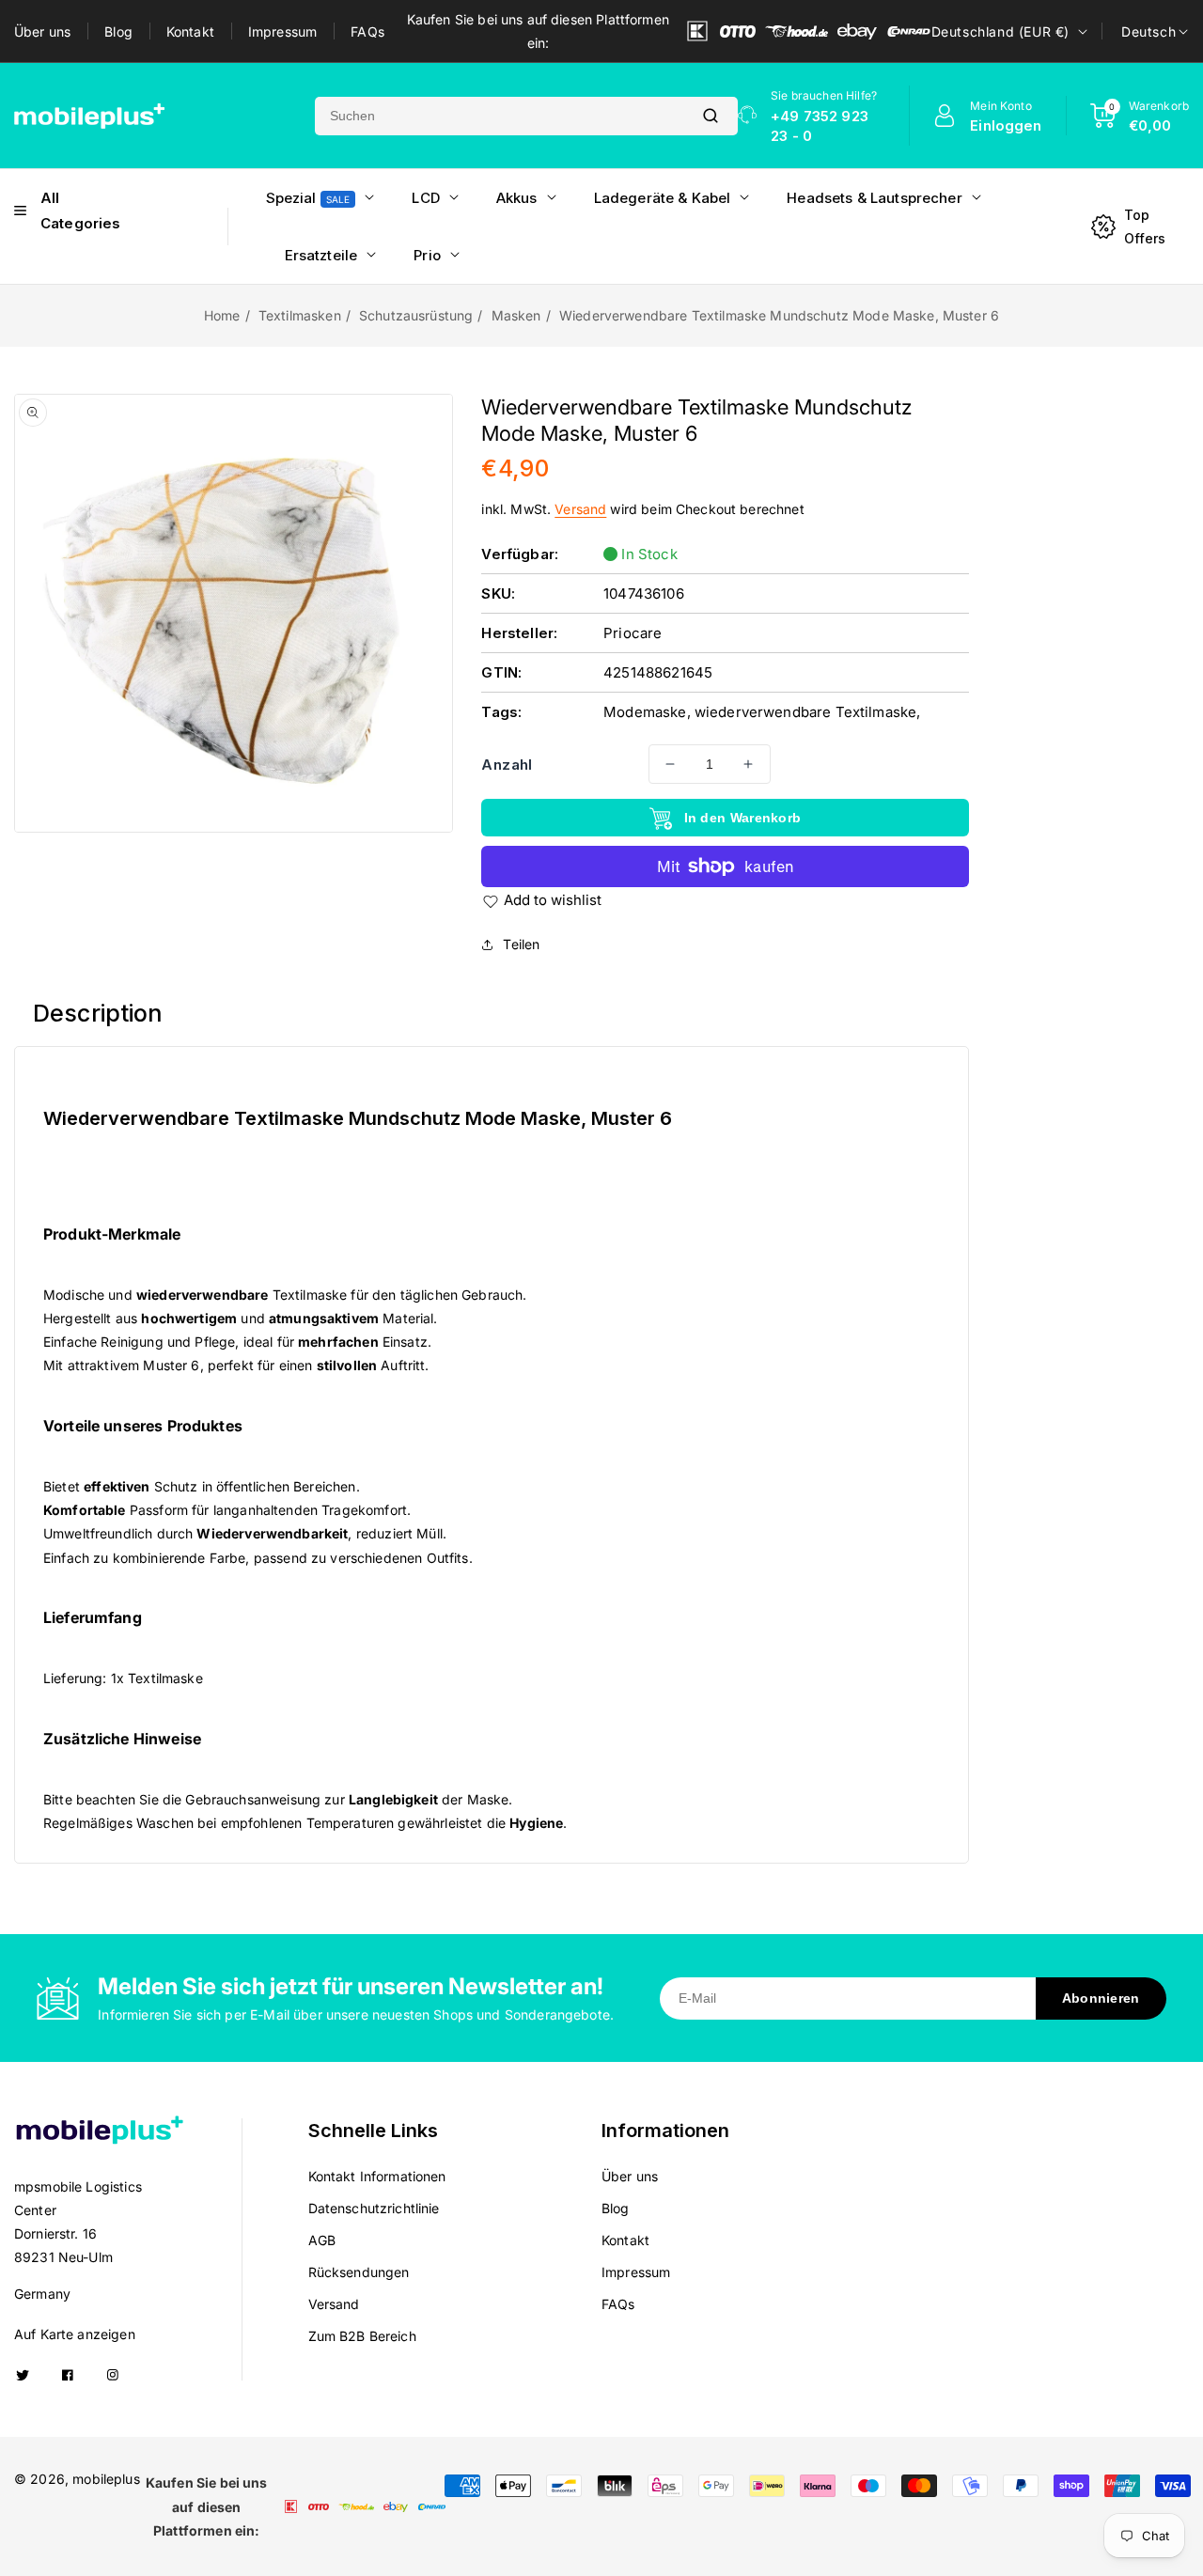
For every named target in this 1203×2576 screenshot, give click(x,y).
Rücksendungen (359, 2272)
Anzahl (507, 765)
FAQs (367, 31)
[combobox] (499, 116)
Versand (580, 509)
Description (98, 1013)
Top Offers (1145, 226)
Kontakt (190, 31)
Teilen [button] (521, 944)
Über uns (42, 31)
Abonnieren (1101, 1998)
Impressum (282, 31)
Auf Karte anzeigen (75, 2334)
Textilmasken (300, 315)
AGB (322, 2240)
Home (222, 315)
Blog (118, 31)
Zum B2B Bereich (362, 2336)
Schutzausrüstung (416, 315)
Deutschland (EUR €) (1000, 31)
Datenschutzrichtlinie (374, 2208)
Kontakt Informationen (377, 2176)
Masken (516, 315)
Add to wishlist (553, 900)
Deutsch (1148, 31)
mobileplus (106, 2479)
